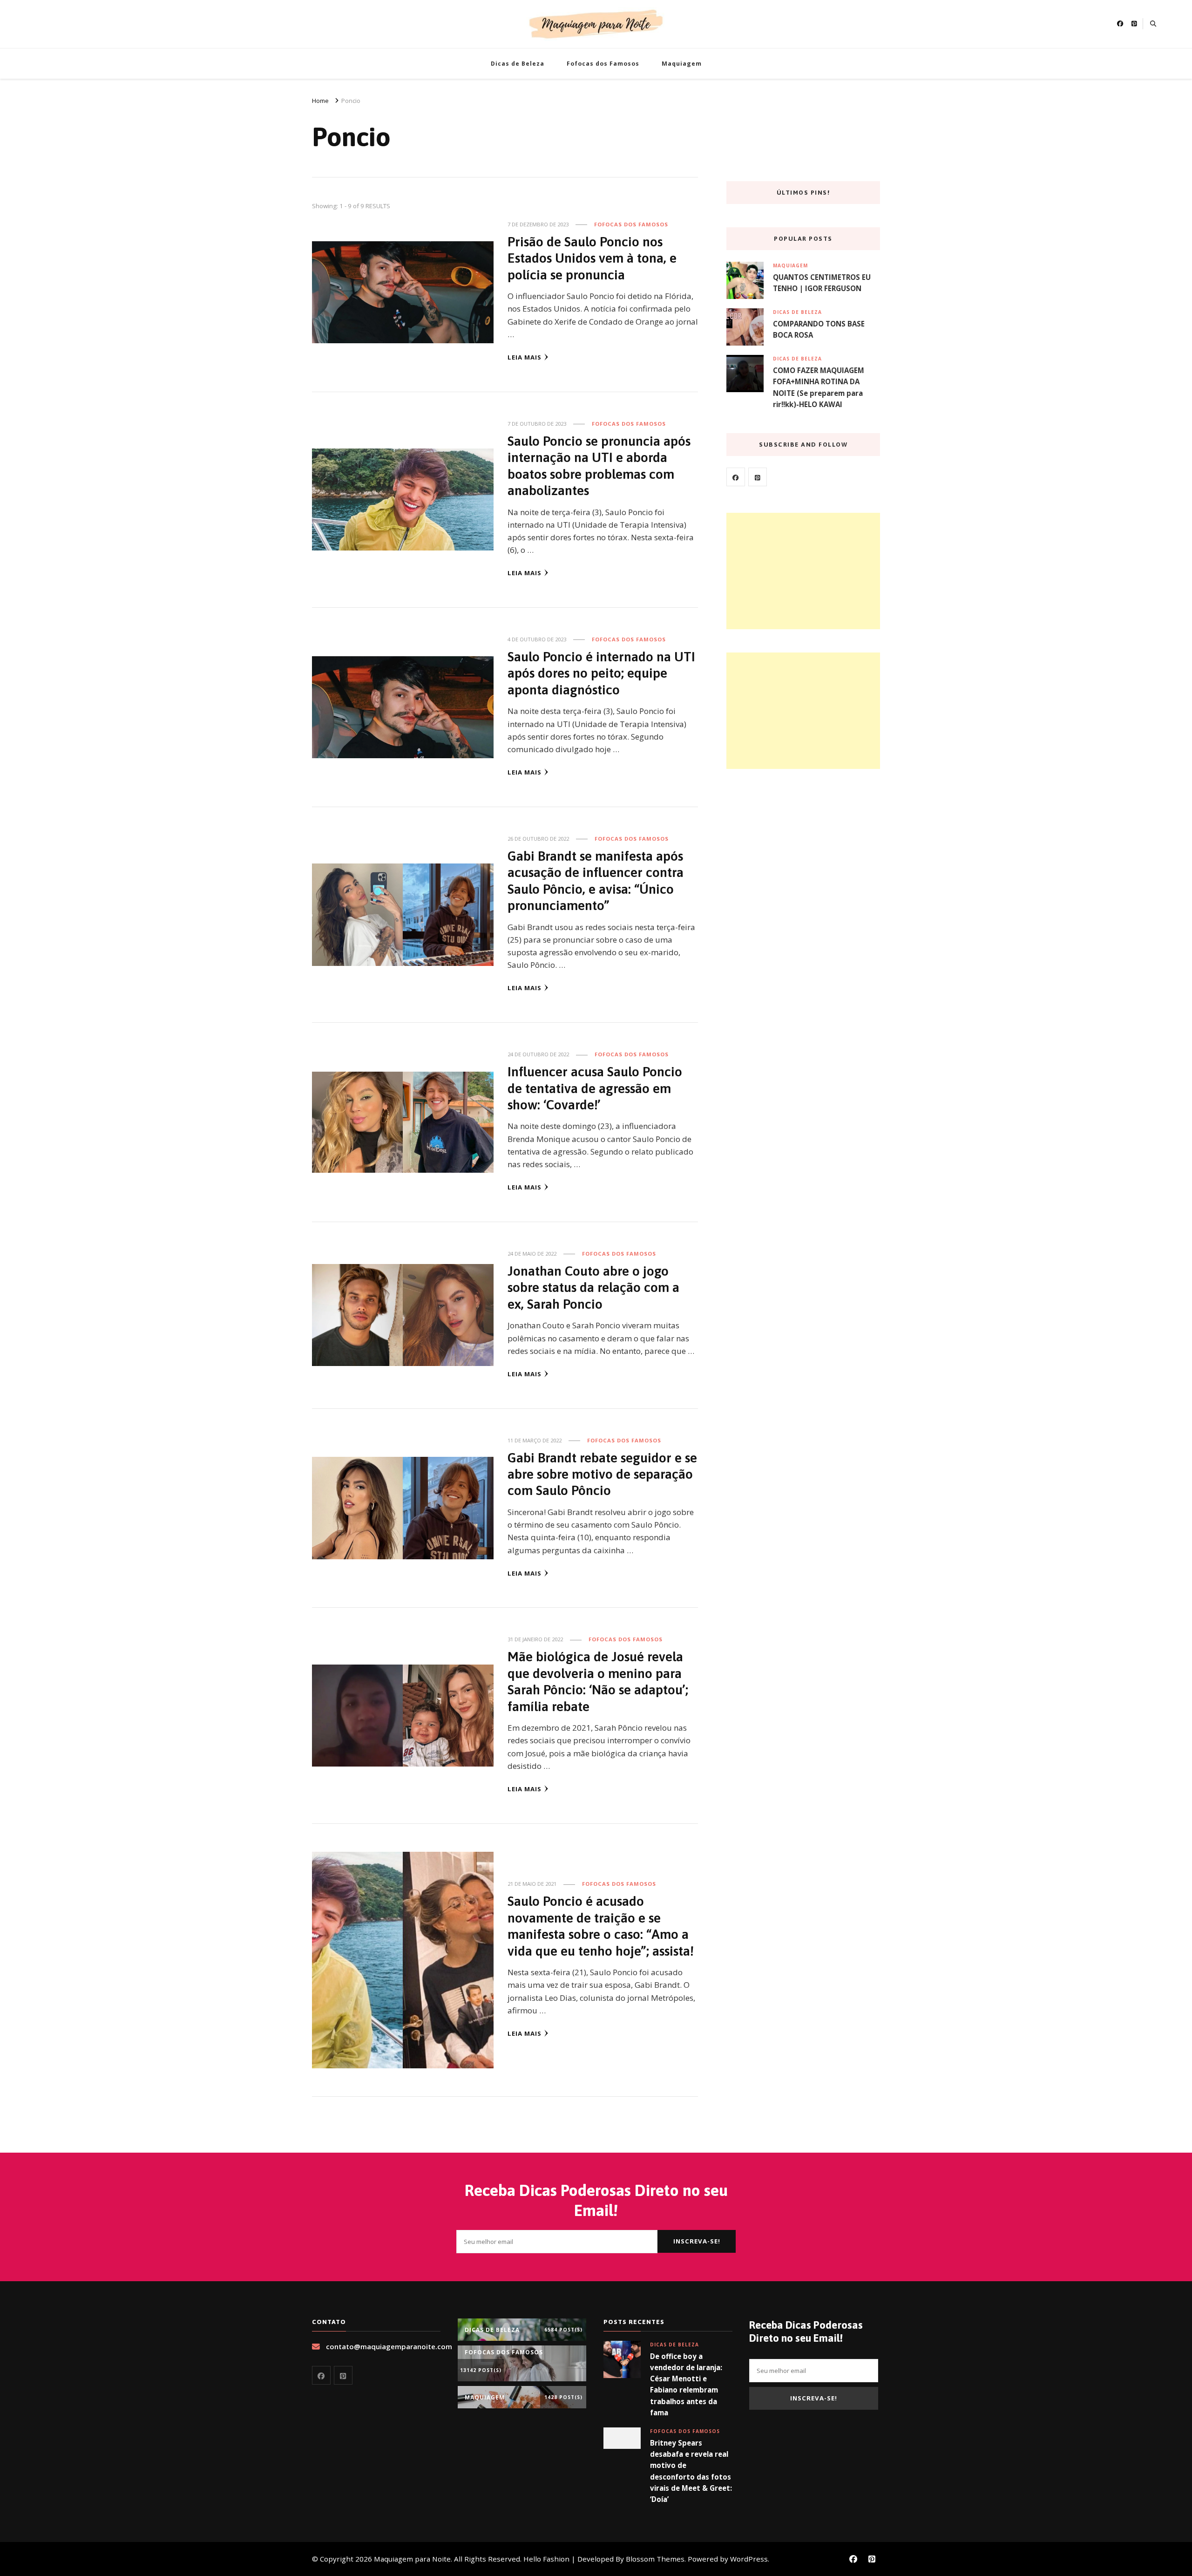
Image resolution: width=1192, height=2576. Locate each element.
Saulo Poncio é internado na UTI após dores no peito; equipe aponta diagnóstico (601, 673)
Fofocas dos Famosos (603, 64)
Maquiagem (682, 64)
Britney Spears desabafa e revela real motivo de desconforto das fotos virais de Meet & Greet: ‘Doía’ (691, 2471)
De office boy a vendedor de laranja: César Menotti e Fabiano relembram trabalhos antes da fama (686, 2384)
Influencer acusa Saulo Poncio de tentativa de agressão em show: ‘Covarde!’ (595, 1088)
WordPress (749, 2559)
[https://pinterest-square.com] (758, 477)
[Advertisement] (803, 571)
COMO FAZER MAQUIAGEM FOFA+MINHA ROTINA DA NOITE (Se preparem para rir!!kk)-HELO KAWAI (819, 387)
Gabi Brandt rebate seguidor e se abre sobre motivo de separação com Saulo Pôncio (602, 1474)
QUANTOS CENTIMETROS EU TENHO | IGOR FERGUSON (822, 283)
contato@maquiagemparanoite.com (389, 2346)
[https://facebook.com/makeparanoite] (736, 477)
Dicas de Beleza (518, 64)
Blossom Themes (655, 2559)
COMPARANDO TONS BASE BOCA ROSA (819, 329)
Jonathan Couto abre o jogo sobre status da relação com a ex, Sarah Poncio (593, 1287)
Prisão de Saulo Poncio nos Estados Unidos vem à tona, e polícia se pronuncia (592, 258)
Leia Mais (525, 357)
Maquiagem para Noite (412, 2559)
